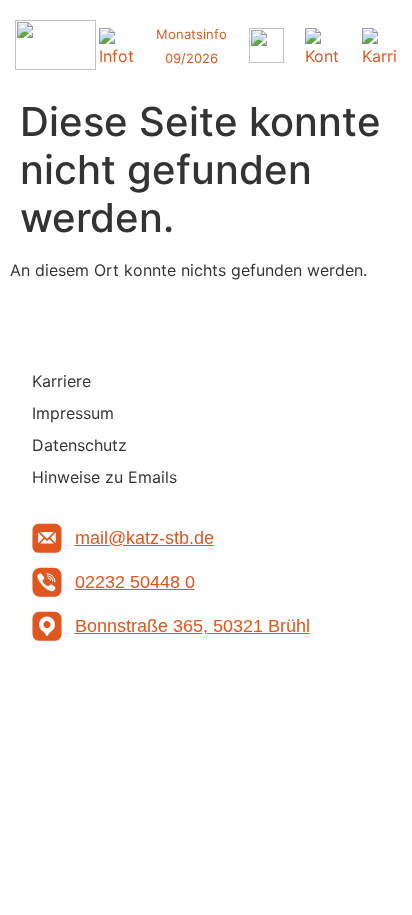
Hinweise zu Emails (104, 477)
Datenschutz (79, 445)
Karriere (61, 381)
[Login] (266, 45)
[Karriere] (379, 45)
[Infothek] (116, 45)
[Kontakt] (322, 45)
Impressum (73, 413)
